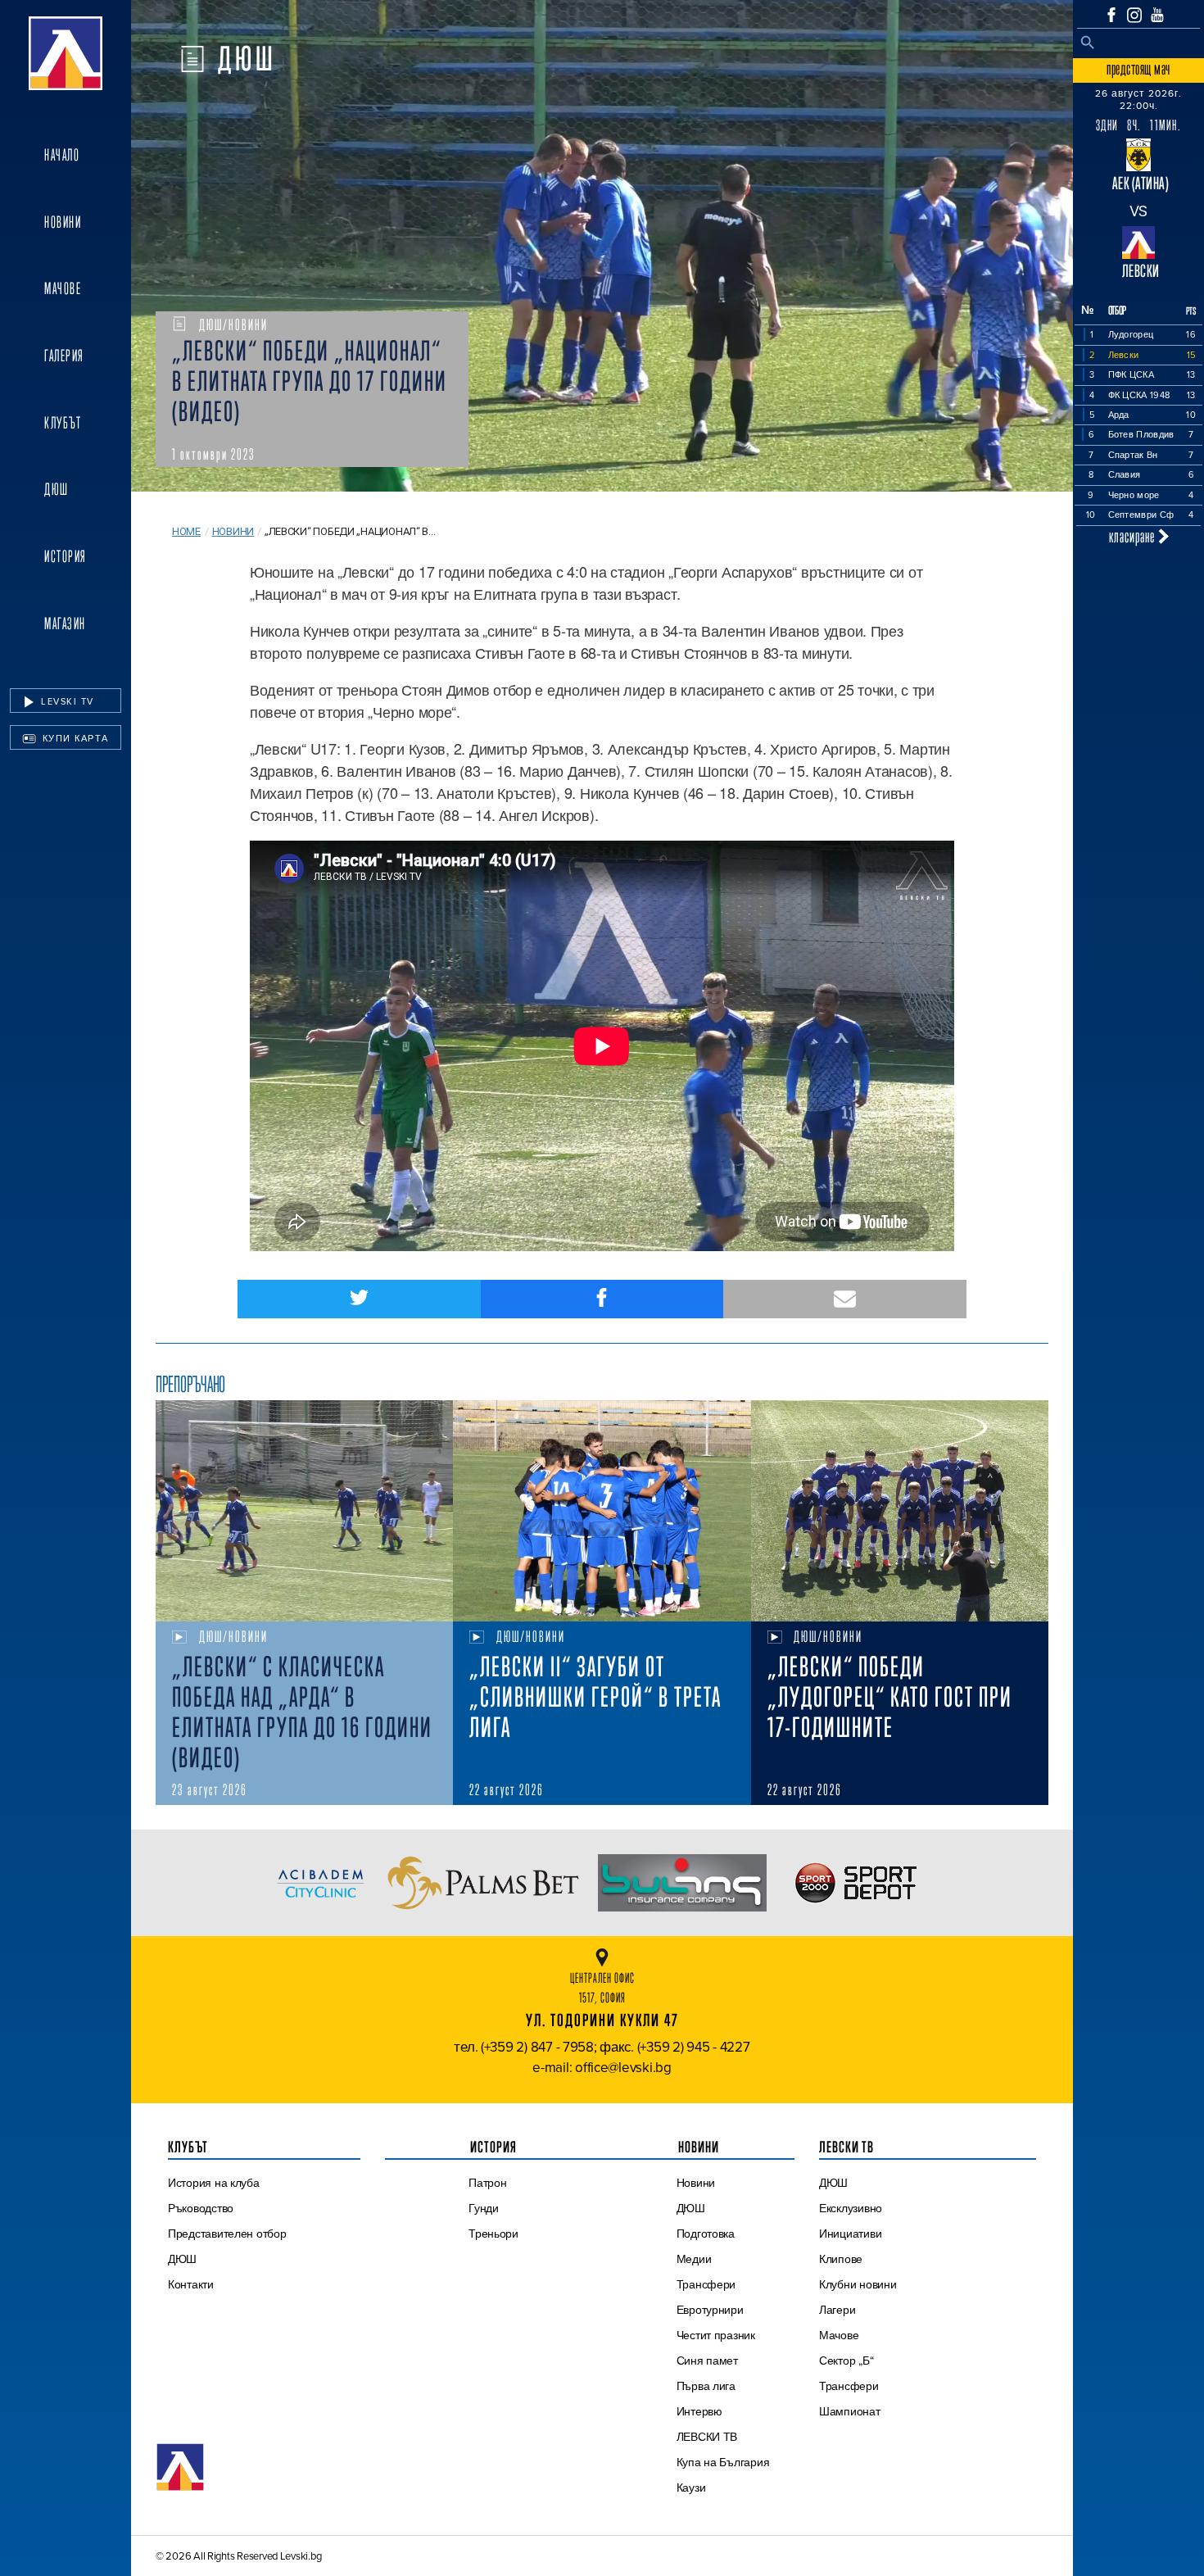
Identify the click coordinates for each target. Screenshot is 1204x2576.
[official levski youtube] (1157, 15)
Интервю (699, 2411)
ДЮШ (57, 489)
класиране (1134, 536)
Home (186, 531)
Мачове (63, 288)
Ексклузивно (851, 2208)
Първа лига (706, 2386)
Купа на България (723, 2462)
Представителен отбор (227, 2234)
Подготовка (706, 2234)
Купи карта (74, 738)
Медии (694, 2259)
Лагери (837, 2310)
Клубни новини (858, 2284)
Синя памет (707, 2361)
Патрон (487, 2183)
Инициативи (850, 2234)
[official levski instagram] (1134, 15)
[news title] (304, 1511)
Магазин (65, 624)
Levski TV (66, 701)
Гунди (484, 2208)
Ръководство (201, 2208)
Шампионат (850, 2411)
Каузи (691, 2488)
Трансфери (706, 2284)
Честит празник (716, 2335)
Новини (63, 222)
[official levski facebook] (1111, 15)
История (66, 556)
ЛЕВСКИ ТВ (707, 2437)
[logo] (66, 53)
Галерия (64, 356)
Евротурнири (710, 2310)
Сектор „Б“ (846, 2361)
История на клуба (214, 2183)
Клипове (841, 2259)
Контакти (191, 2284)
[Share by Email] (845, 1299)
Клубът (63, 423)
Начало (62, 155)
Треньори (493, 2234)
